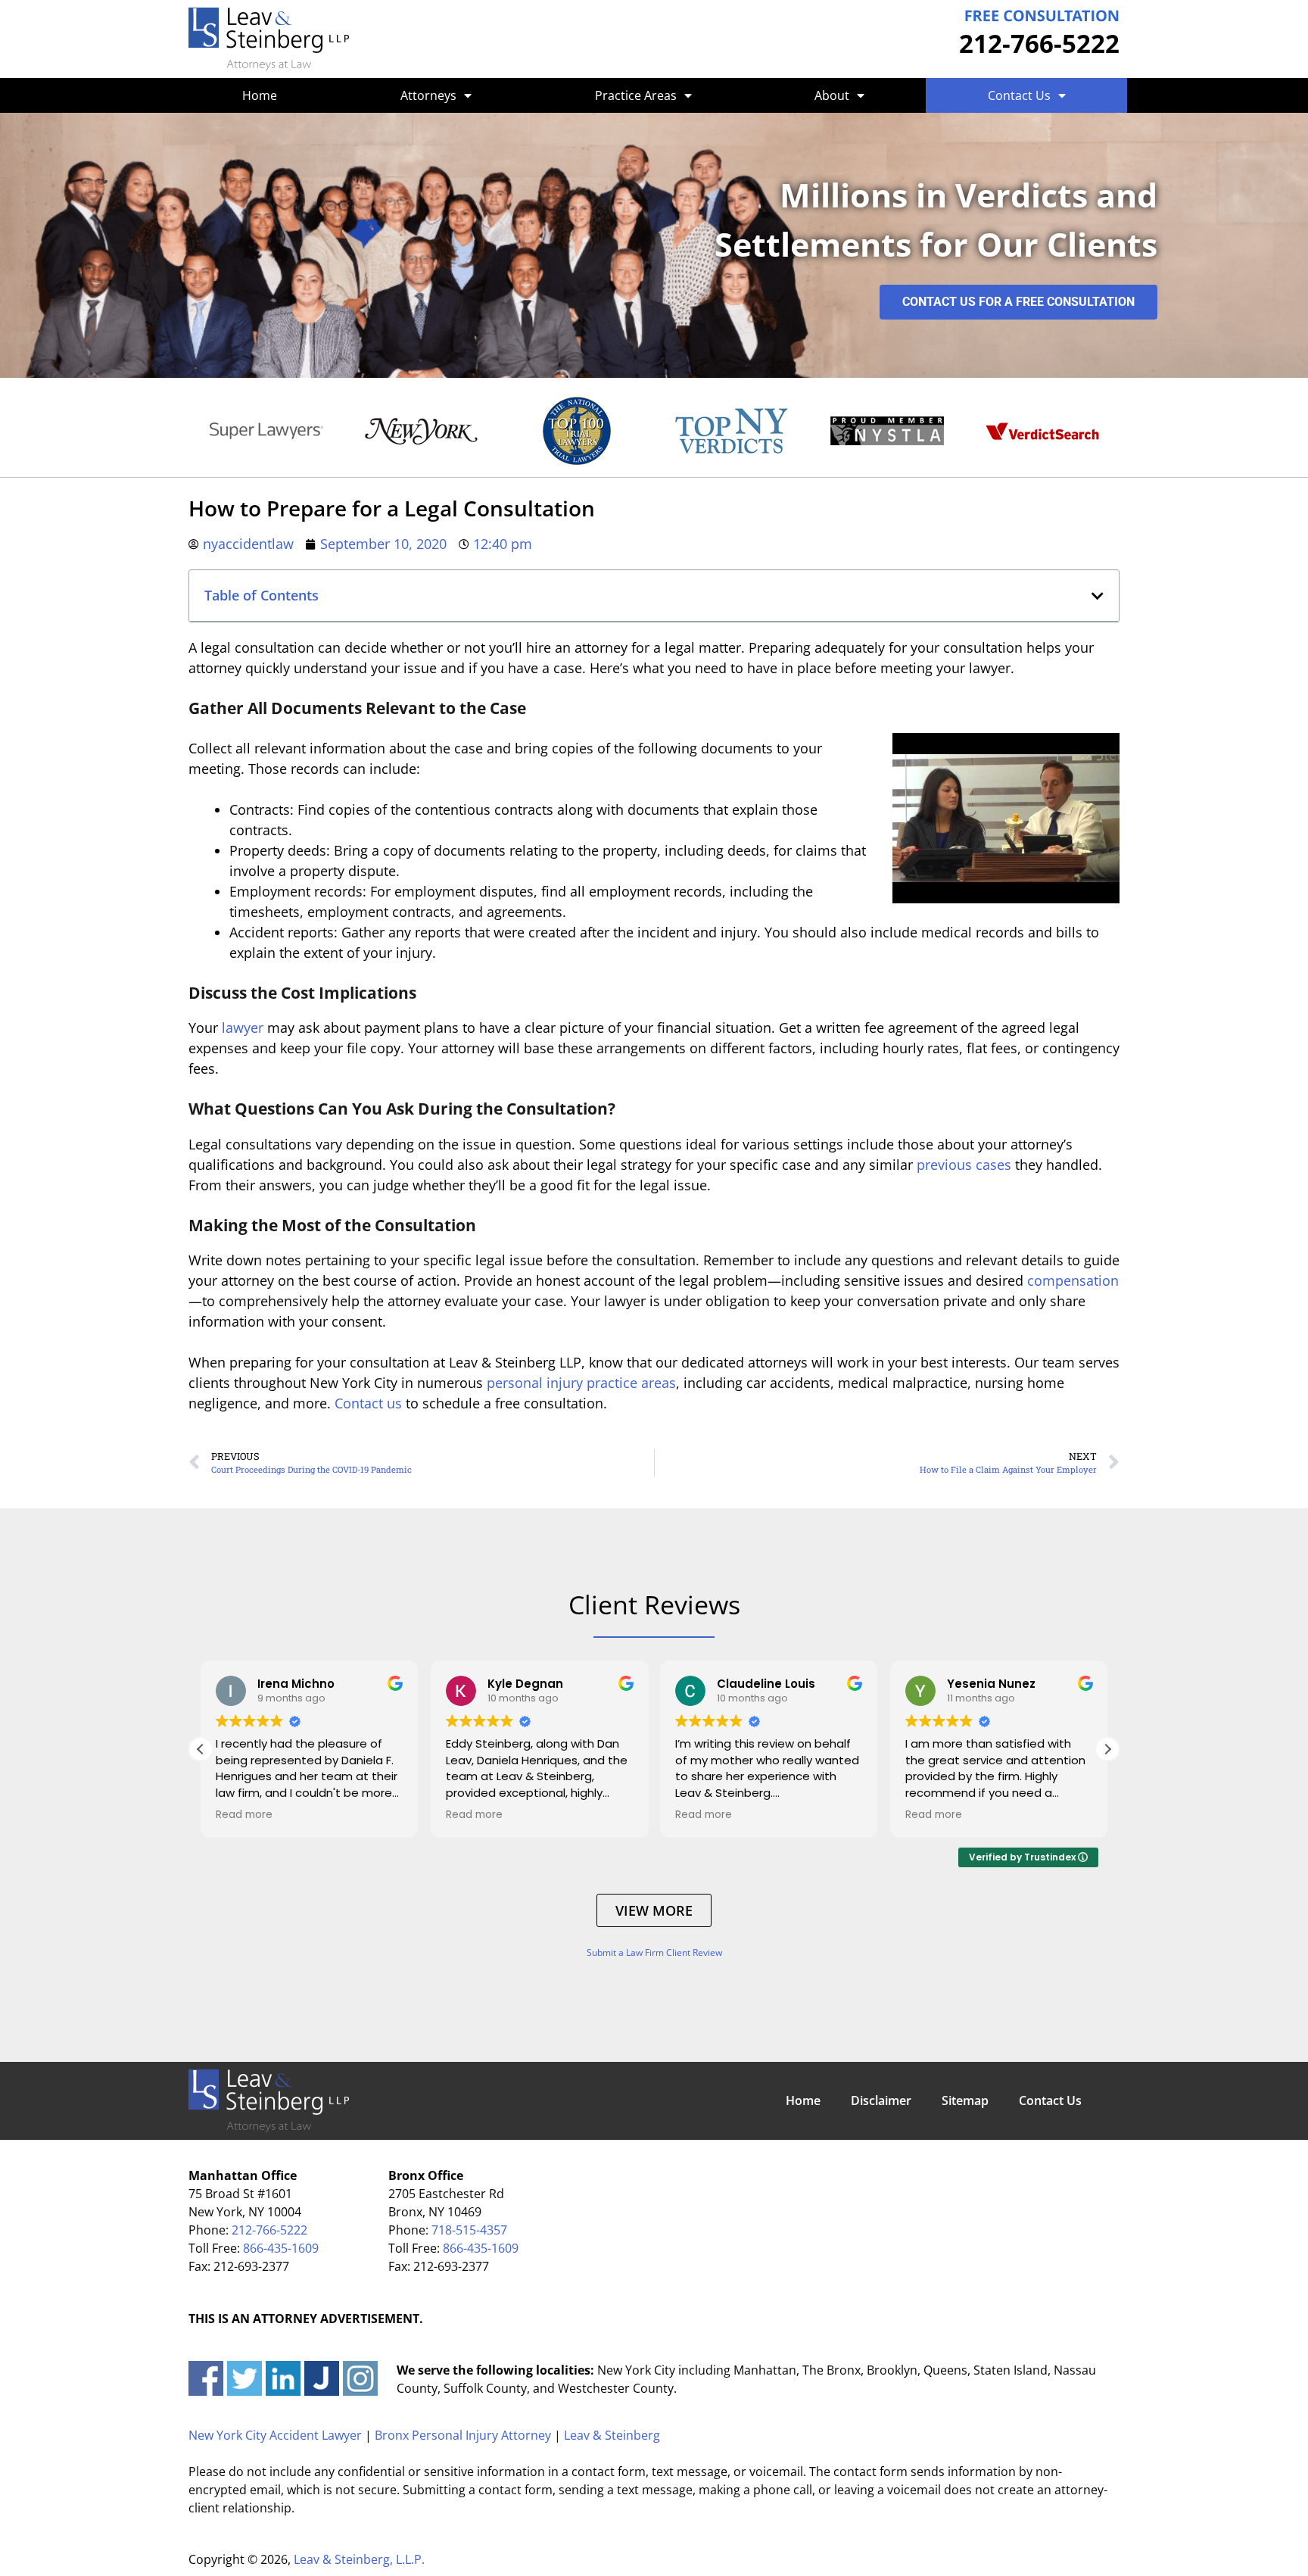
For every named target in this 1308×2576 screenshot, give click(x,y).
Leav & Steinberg (612, 2435)
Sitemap (965, 2100)
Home (260, 95)
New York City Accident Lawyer (275, 2435)
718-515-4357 (469, 2230)
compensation (1073, 1280)
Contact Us (1019, 95)
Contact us (368, 1403)
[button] (1098, 596)
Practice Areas (636, 95)
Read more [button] (244, 1815)
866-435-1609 (281, 2248)
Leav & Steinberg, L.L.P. (359, 2559)
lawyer (243, 1028)
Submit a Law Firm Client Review (654, 1952)
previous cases (964, 1165)
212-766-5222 (1039, 44)
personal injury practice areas (581, 1383)
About (832, 95)
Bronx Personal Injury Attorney (463, 2435)
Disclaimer (881, 2100)
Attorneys (428, 95)
